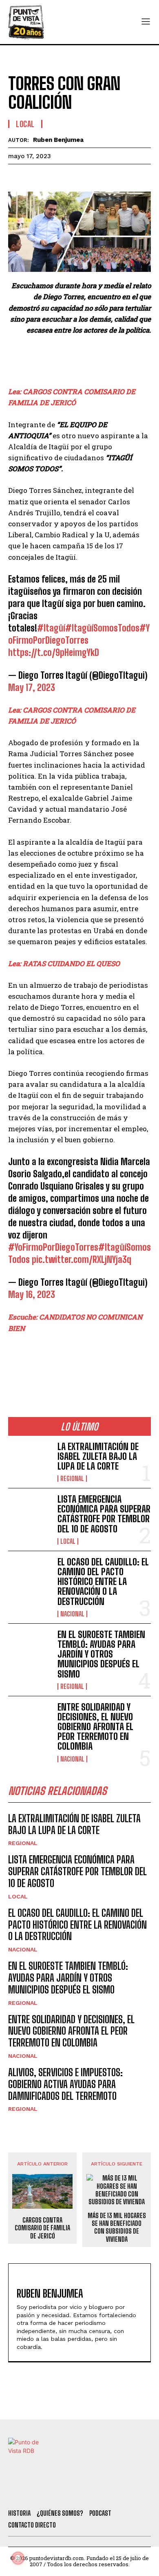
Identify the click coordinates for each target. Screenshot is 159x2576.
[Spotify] (128, 2492)
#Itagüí (51, 628)
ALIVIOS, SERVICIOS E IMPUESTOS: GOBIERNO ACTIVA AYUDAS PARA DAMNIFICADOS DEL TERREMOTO (65, 2084)
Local (25, 124)
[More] (110, 177)
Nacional (72, 1614)
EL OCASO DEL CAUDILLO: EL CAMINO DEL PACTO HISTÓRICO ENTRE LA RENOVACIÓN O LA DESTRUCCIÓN (103, 1582)
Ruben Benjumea (58, 140)
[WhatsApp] (73, 177)
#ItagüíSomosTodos (102, 628)
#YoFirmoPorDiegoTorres (53, 1247)
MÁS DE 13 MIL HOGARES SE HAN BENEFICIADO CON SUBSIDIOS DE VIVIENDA (117, 2227)
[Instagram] (84, 2492)
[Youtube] (106, 2492)
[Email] (91, 177)
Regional (72, 1479)
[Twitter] (39, 2492)
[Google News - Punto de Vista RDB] (79, 1363)
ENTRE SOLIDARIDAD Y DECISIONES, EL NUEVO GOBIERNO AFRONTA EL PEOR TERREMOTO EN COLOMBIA (95, 1727)
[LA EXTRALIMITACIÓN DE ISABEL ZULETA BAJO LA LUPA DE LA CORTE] (30, 1461)
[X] (35, 177)
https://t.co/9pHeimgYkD (54, 652)
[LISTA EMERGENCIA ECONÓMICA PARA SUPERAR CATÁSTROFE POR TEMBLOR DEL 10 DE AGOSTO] (30, 1514)
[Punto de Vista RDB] (26, 22)
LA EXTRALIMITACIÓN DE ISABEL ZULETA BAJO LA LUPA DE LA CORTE (98, 1456)
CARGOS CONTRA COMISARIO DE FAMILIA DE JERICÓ (42, 2228)
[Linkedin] (54, 177)
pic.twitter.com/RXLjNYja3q (82, 1259)
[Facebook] (16, 177)
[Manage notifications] (18, 2558)
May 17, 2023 (32, 688)
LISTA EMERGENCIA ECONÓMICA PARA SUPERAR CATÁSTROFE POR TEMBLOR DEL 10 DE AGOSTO (104, 1514)
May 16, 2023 (32, 1295)
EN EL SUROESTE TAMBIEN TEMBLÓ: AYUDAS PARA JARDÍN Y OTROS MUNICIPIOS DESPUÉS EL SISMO (101, 1654)
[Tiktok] (61, 2492)
